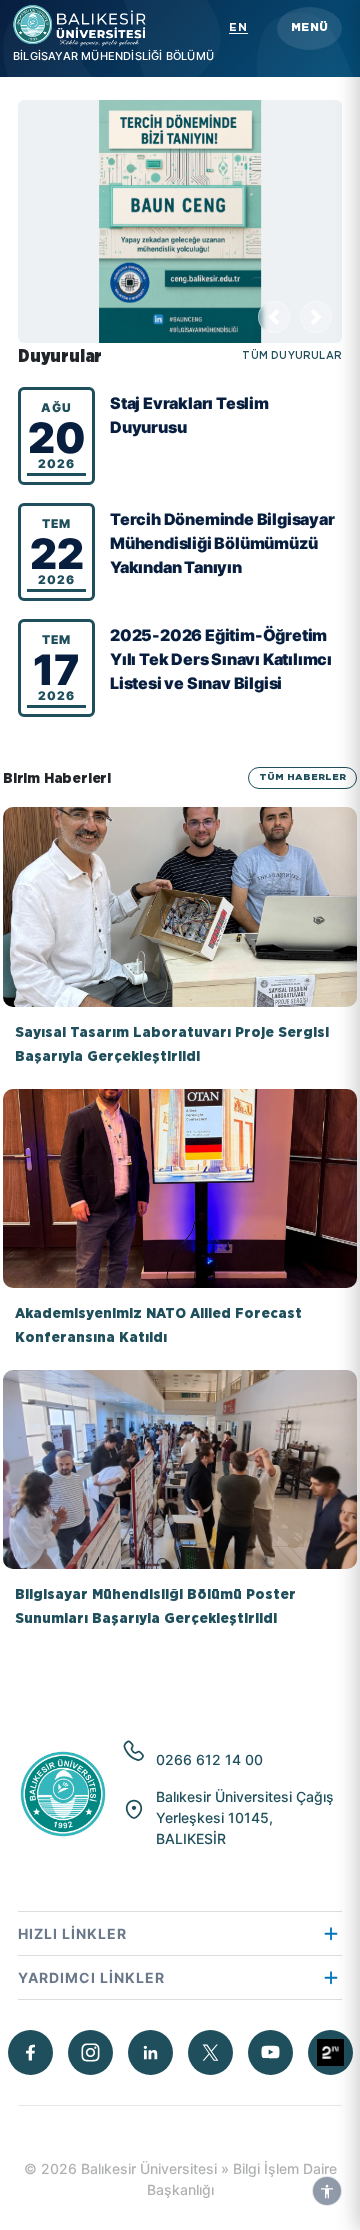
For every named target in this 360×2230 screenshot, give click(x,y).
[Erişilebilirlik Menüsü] (327, 2191)
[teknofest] (330, 2052)
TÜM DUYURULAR (292, 356)
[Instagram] (90, 2052)
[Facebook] (30, 2052)
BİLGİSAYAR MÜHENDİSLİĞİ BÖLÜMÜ (113, 56)
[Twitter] (210, 2052)
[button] (309, 28)
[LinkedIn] (150, 2052)
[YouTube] (270, 2052)
